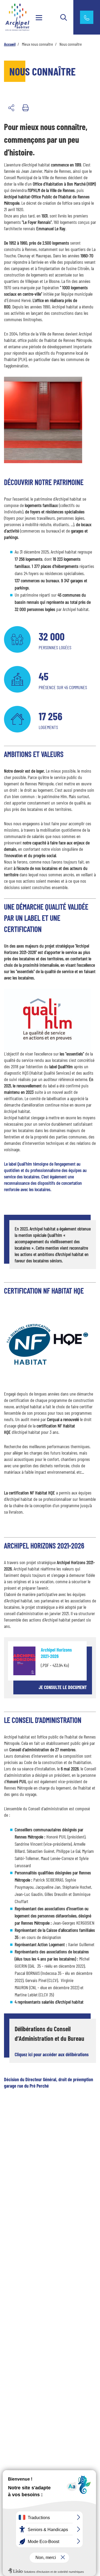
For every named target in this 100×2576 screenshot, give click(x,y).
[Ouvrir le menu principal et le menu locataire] (39, 17)
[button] (11, 108)
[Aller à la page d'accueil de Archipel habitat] (21, 17)
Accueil (10, 44)
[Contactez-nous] (87, 17)
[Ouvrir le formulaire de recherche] (64, 17)
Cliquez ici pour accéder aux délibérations (52, 2054)
